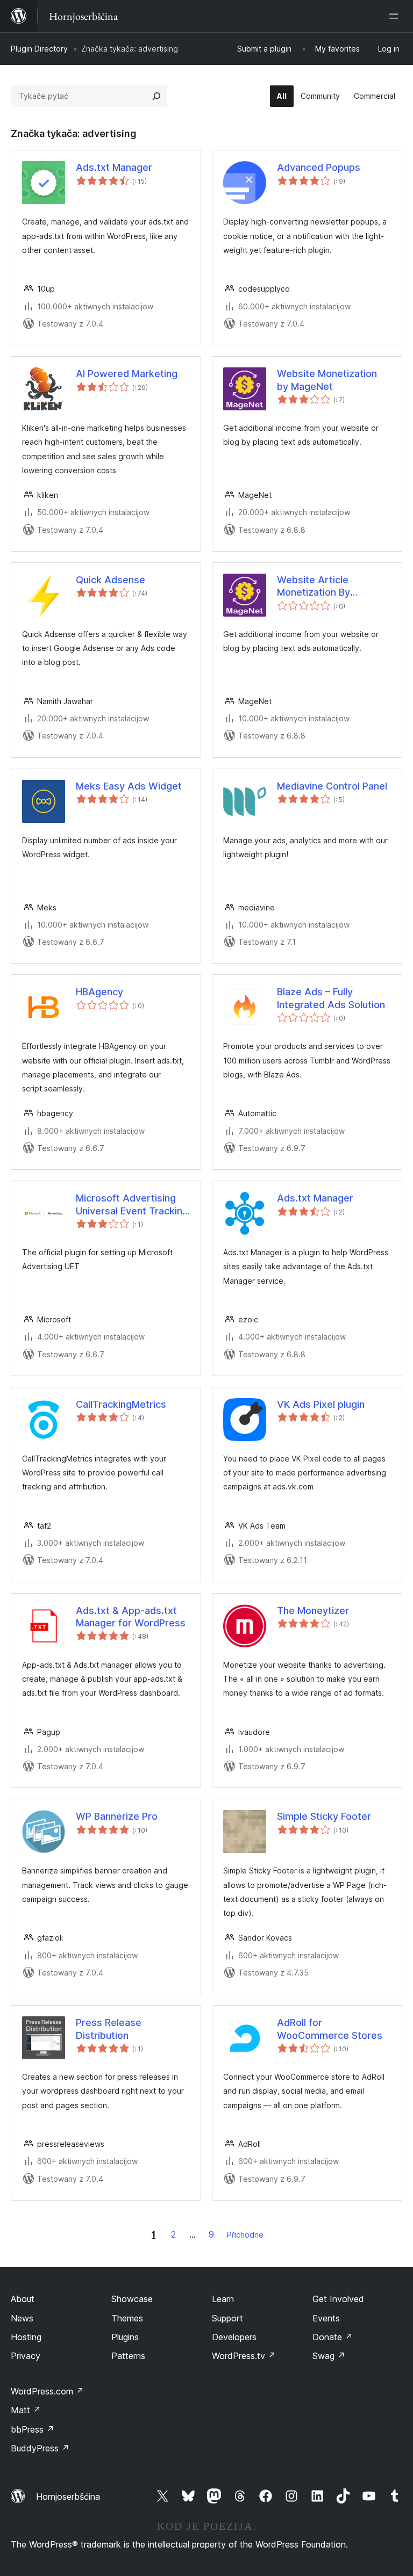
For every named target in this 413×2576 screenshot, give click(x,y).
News (22, 2318)
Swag (329, 2356)
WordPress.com (47, 2391)
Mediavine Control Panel (332, 786)
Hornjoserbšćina (68, 2497)
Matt (26, 2410)
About (23, 2299)
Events (326, 2318)
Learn (223, 2299)
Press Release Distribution (109, 2029)
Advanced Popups (319, 167)
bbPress (33, 2429)
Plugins (125, 2337)
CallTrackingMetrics (121, 1404)
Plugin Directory (39, 49)
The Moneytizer (313, 1611)
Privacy (26, 2356)
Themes (127, 2318)
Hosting (26, 2337)
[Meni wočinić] (396, 16)
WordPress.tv (244, 2356)
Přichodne (245, 2235)
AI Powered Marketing (127, 374)
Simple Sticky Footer (324, 1816)
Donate (333, 2337)
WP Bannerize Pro (117, 1816)
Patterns (128, 2356)
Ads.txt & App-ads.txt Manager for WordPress (131, 1617)
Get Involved (338, 2299)
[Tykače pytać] (156, 96)
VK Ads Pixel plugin (321, 1404)
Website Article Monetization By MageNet (314, 587)
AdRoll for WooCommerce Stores (330, 2029)
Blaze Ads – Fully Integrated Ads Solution (331, 998)
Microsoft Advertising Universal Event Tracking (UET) (132, 1205)
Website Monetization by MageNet (327, 380)
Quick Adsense (111, 580)
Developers (234, 2337)
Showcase (132, 2299)
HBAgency (99, 992)
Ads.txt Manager (114, 167)
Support (227, 2318)
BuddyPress (40, 2448)
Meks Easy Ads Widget (129, 786)
